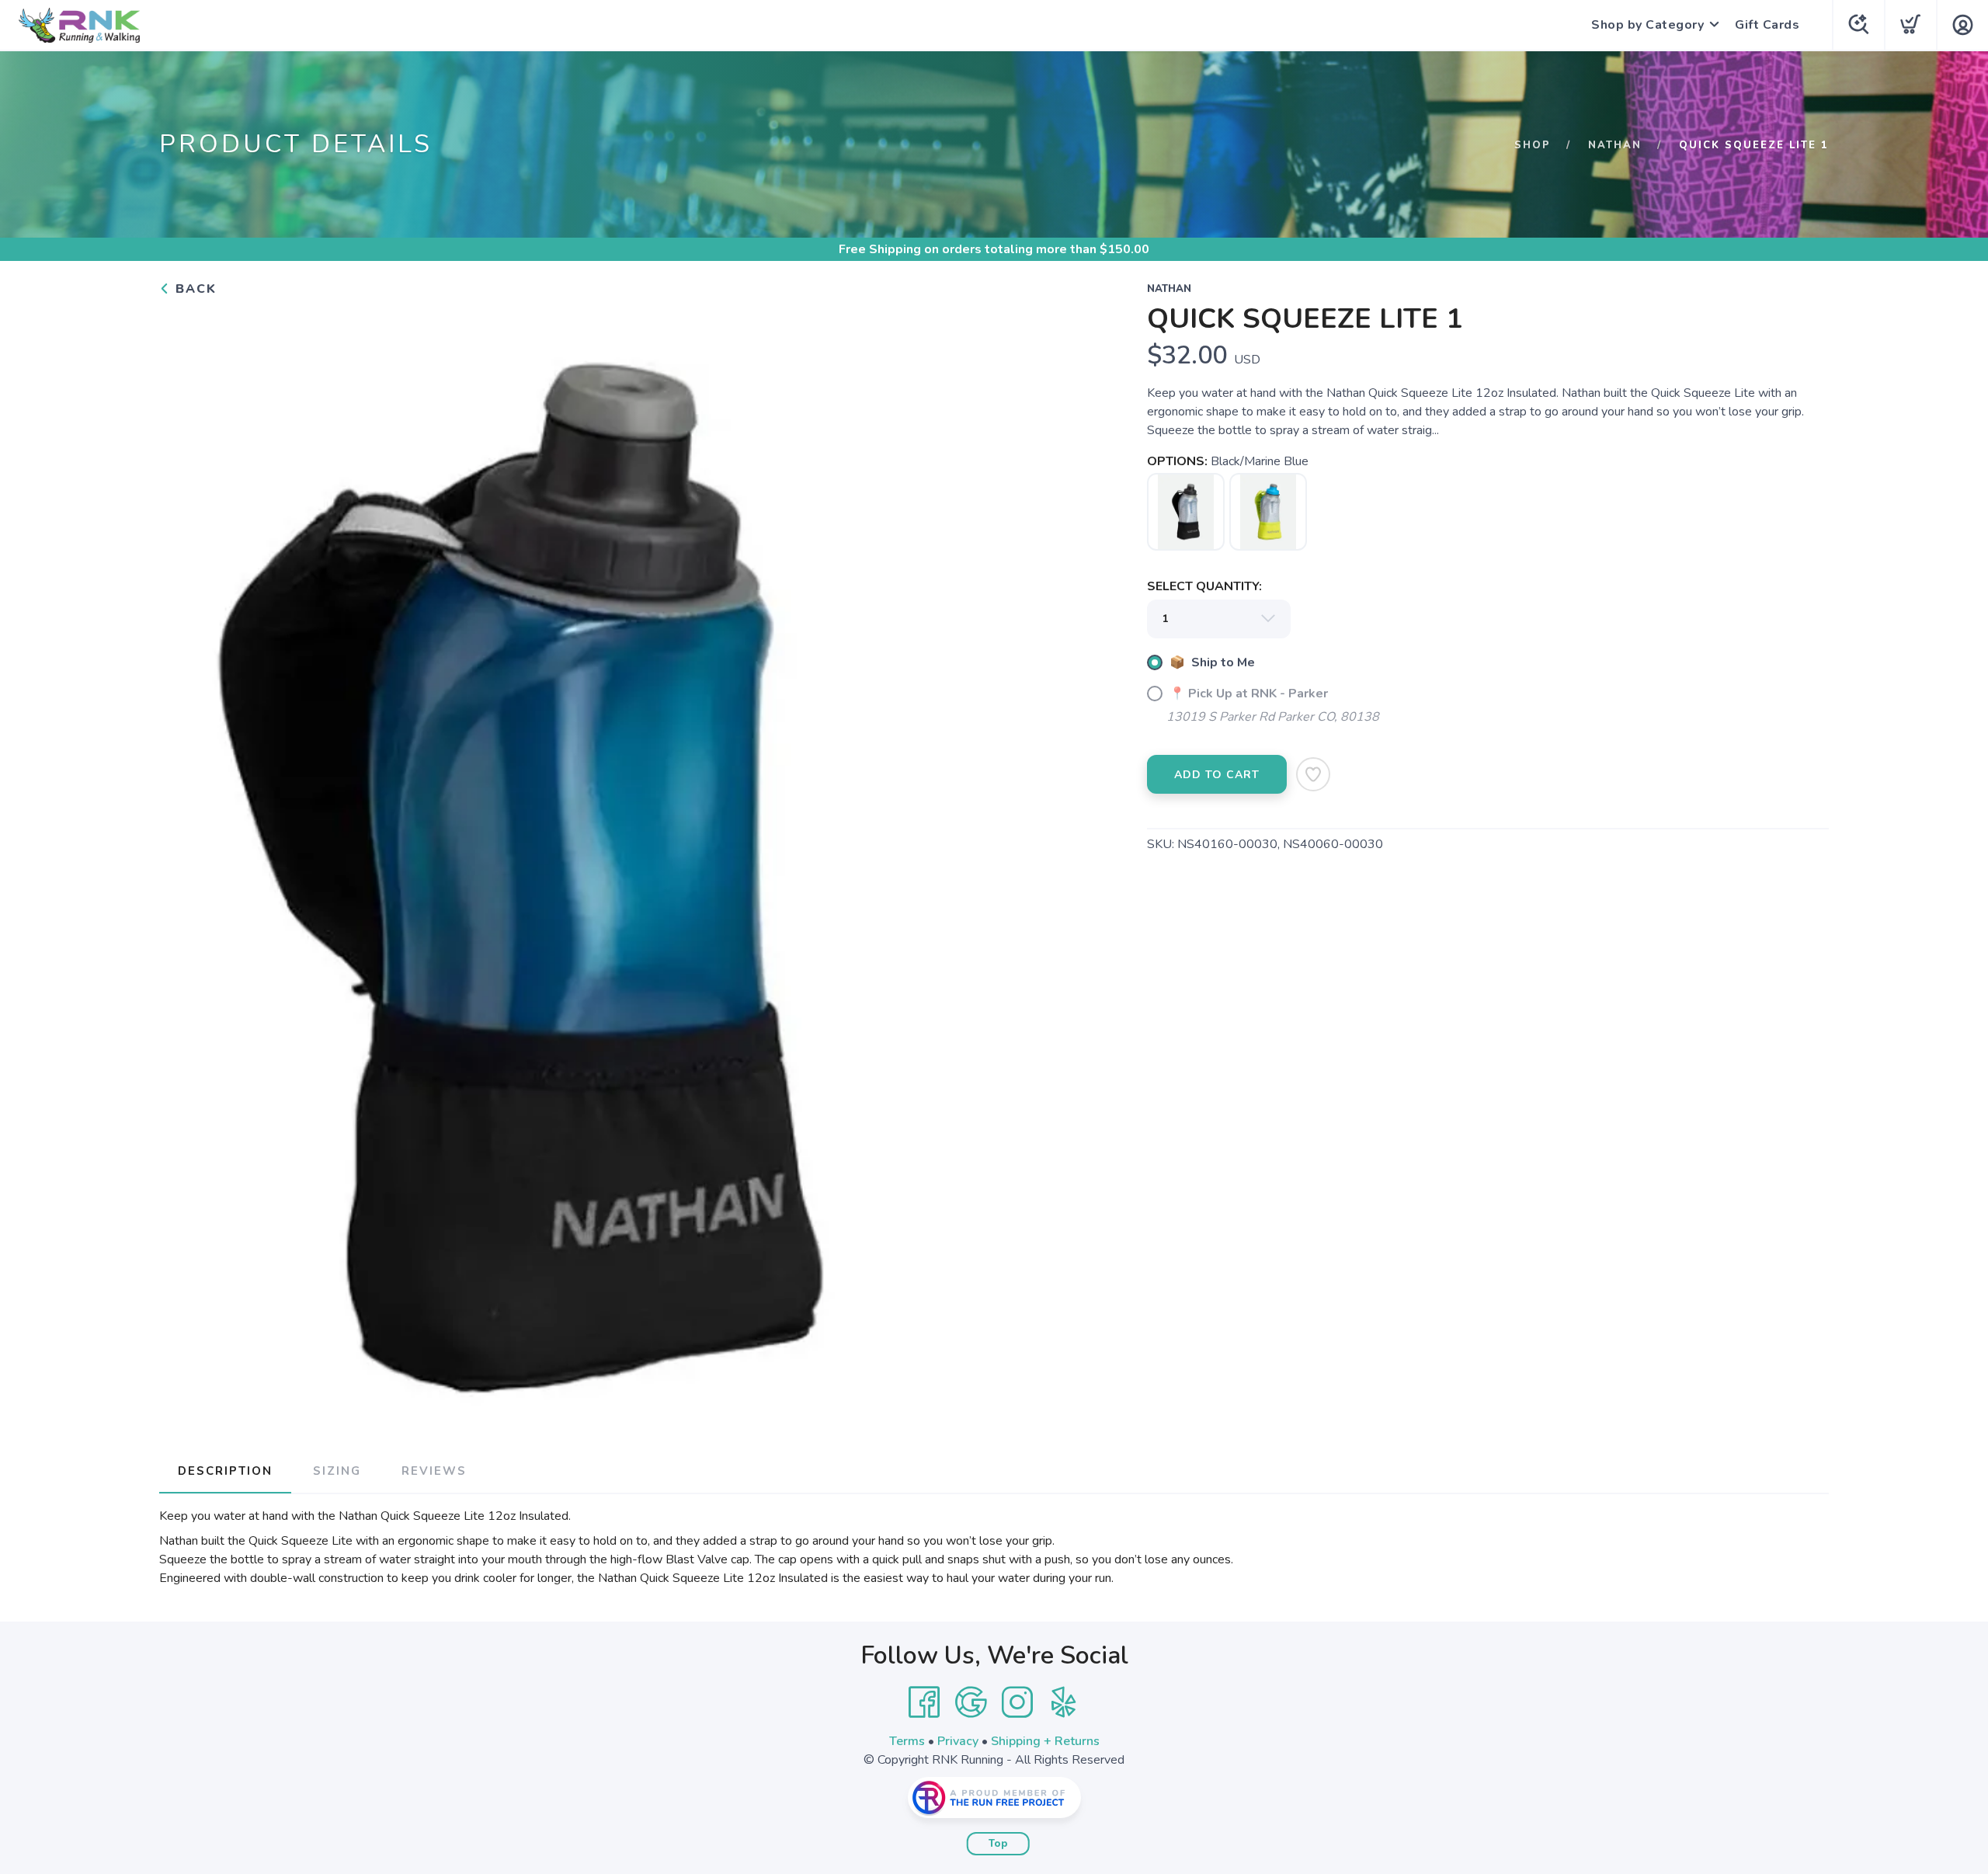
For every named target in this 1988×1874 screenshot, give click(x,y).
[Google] (971, 1702)
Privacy (958, 1741)
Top (998, 1844)
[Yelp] (1064, 1702)
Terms (907, 1741)
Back (194, 289)
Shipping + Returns (1045, 1741)
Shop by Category (1647, 25)
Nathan (1615, 145)
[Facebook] (924, 1702)
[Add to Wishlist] (1313, 774)
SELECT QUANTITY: (1204, 586)
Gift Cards (1767, 25)
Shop (1533, 145)
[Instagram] (1017, 1702)
